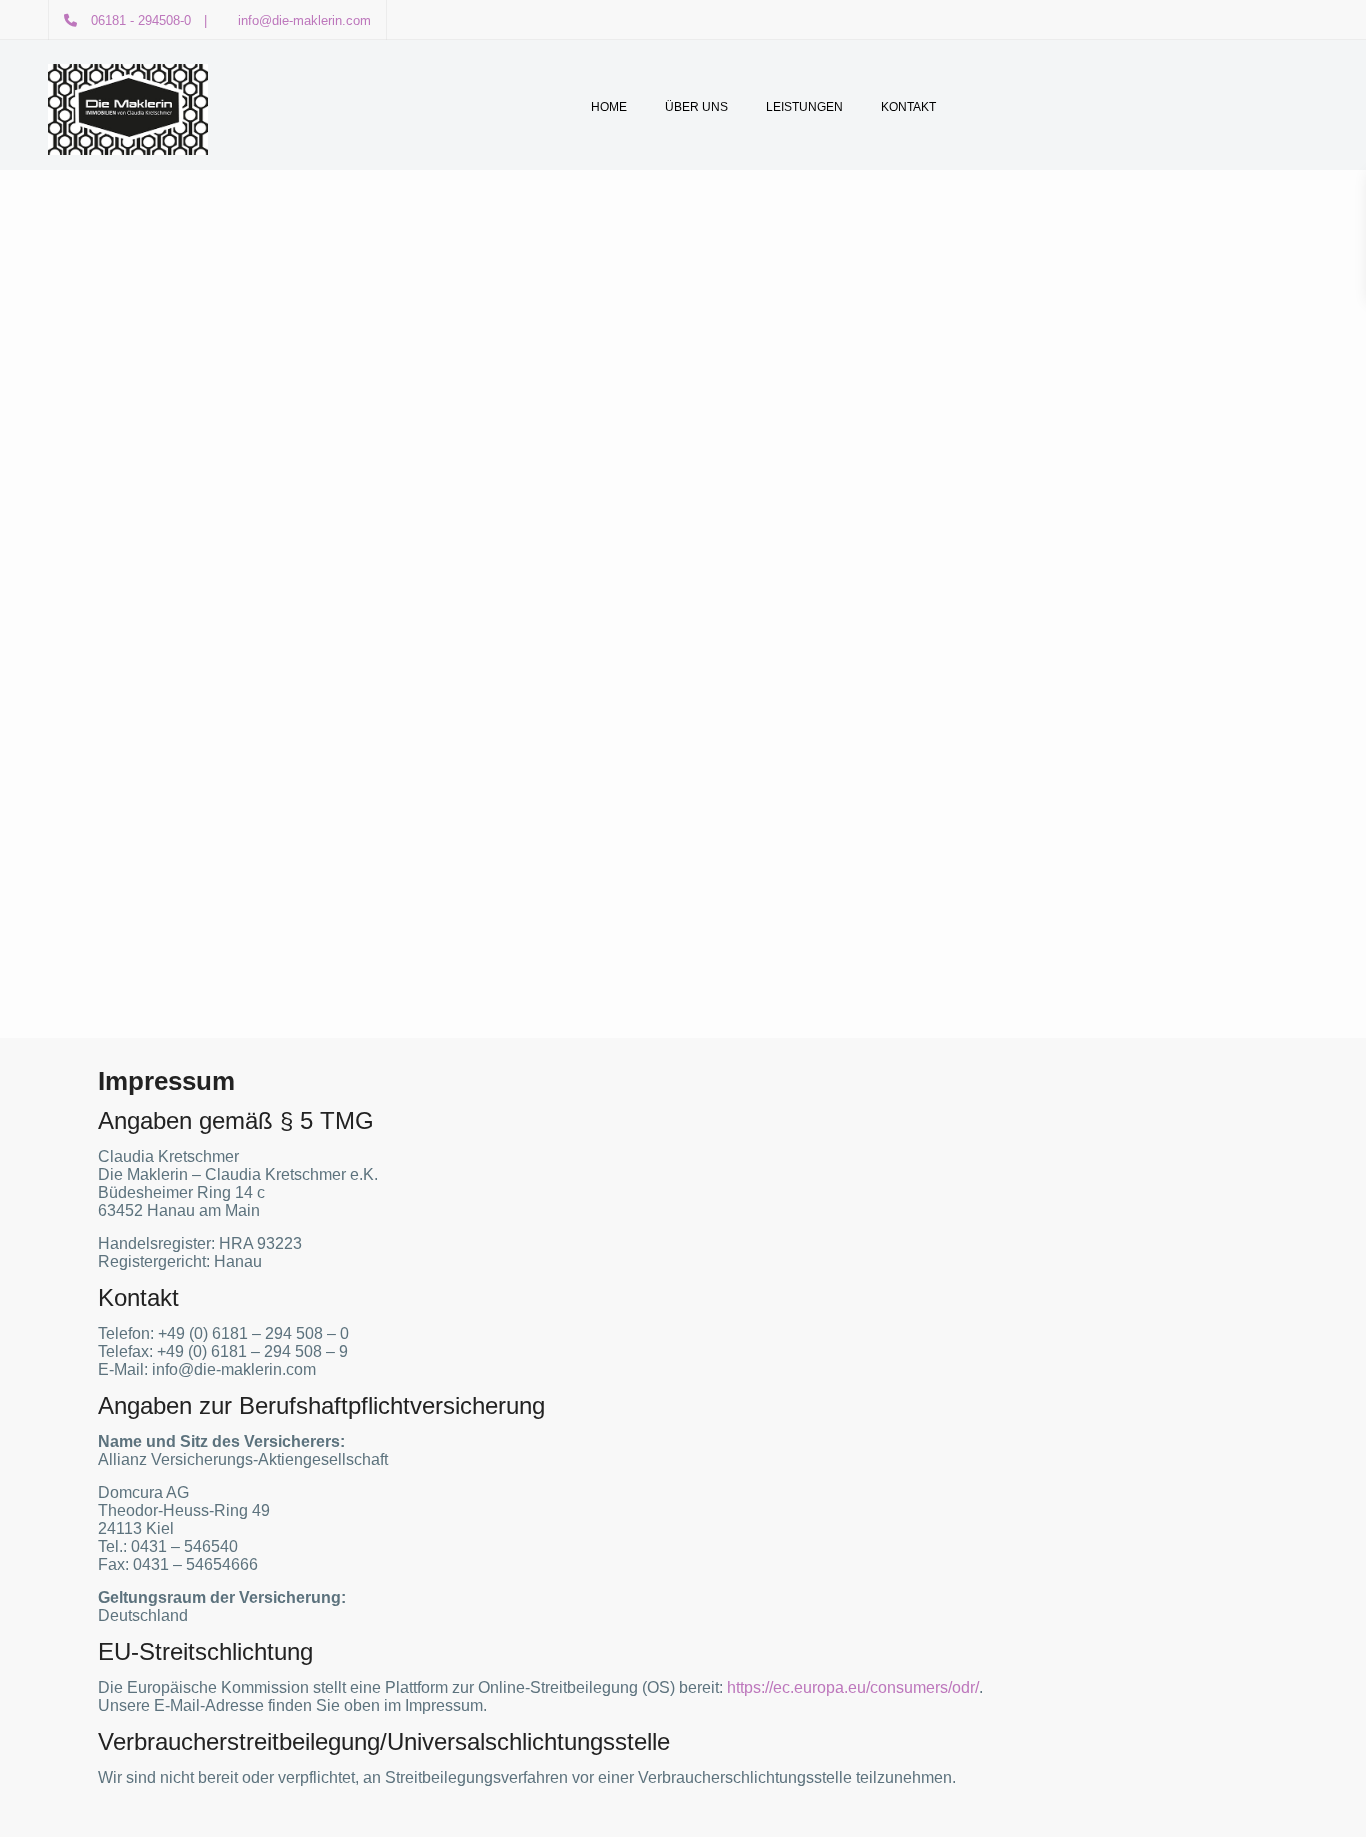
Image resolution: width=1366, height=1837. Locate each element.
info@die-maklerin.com (304, 20)
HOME (609, 107)
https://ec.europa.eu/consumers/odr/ (853, 1687)
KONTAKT (908, 107)
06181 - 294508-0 (141, 20)
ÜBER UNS (696, 107)
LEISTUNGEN (804, 107)
